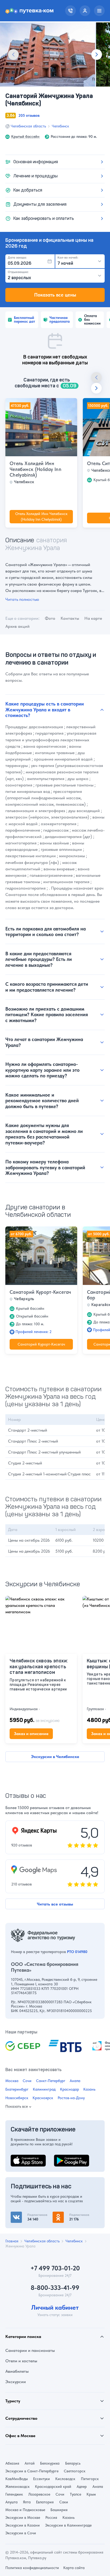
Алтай (30, 2463)
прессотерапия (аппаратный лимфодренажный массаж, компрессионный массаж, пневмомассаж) (46, 798)
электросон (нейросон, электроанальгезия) (47, 817)
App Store (20, 2158)
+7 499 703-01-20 (55, 2268)
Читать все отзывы (55, 1904)
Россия (51, 2517)
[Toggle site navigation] (99, 11)
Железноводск (17, 2487)
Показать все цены (55, 295)
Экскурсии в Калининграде (68, 2525)
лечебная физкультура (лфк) (32, 862)
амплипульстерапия (46, 779)
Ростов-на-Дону (71, 2098)
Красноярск (43, 2098)
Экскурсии (16, 2382)
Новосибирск (17, 2098)
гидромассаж (56, 830)
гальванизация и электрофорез (35, 811)
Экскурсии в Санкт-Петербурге (32, 2471)
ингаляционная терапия (66, 882)
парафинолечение (23, 830)
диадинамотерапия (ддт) (68, 837)
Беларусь (73, 2463)
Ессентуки (42, 2479)
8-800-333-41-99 (55, 2288)
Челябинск (60, 126)
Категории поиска (23, 2337)
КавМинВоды (17, 2479)
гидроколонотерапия (25, 888)
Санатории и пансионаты (30, 2350)
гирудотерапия (49, 733)
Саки (64, 2502)
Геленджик (14, 2494)
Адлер (82, 2487)
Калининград (44, 2089)
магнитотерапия (21, 843)
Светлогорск (75, 2471)
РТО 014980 (77, 1952)
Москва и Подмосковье (25, 2510)
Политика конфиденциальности (32, 2568)
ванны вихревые (59, 869)
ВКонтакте (21, 2215)
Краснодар (70, 2089)
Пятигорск (90, 2479)
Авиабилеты (17, 2371)
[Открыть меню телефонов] (70, 11)
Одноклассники (68, 2215)
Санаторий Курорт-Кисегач (40, 1292)
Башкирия (59, 2510)
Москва (12, 2081)
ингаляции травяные (55, 753)
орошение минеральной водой (63, 759)
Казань (89, 2089)
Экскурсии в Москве (23, 2517)
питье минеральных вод (28, 791)
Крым (91, 2494)
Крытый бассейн (25, 137)
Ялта (27, 2502)
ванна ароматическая (45, 746)
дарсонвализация (46, 727)
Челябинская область (28, 126)
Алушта (11, 2502)
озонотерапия (19, 785)
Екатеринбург (17, 2089)
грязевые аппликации (61, 849)
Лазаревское (39, 2494)
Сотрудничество (21, 2418)
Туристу (13, 2401)
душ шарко (78, 779)
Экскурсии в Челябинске (55, 1757)
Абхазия (12, 2463)
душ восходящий (84, 811)
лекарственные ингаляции (31, 856)
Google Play (65, 2158)
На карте (93, 618)
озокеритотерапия (59, 824)
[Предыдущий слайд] (13, 54)
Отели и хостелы (21, 2361)
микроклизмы (72, 856)
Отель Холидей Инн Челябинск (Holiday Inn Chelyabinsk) (36, 469)
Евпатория (45, 2502)
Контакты (70, 618)
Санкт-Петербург (51, 2081)
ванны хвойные (54, 843)
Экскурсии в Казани (23, 2525)
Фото (50, 618)
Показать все (17, 2107)
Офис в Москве (20, 2436)
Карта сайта (74, 2568)
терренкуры (17, 765)
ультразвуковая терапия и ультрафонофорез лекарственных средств (51, 740)
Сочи (27, 2081)
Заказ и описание (31, 1734)
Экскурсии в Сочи (21, 2533)
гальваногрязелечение (51, 875)
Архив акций (17, 626)
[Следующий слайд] (97, 54)
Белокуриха (50, 2463)
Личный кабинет (55, 2308)
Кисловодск (65, 2479)
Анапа (75, 2081)
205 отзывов (29, 115)
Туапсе (76, 2494)
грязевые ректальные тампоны (64, 785)
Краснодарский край (53, 2487)
